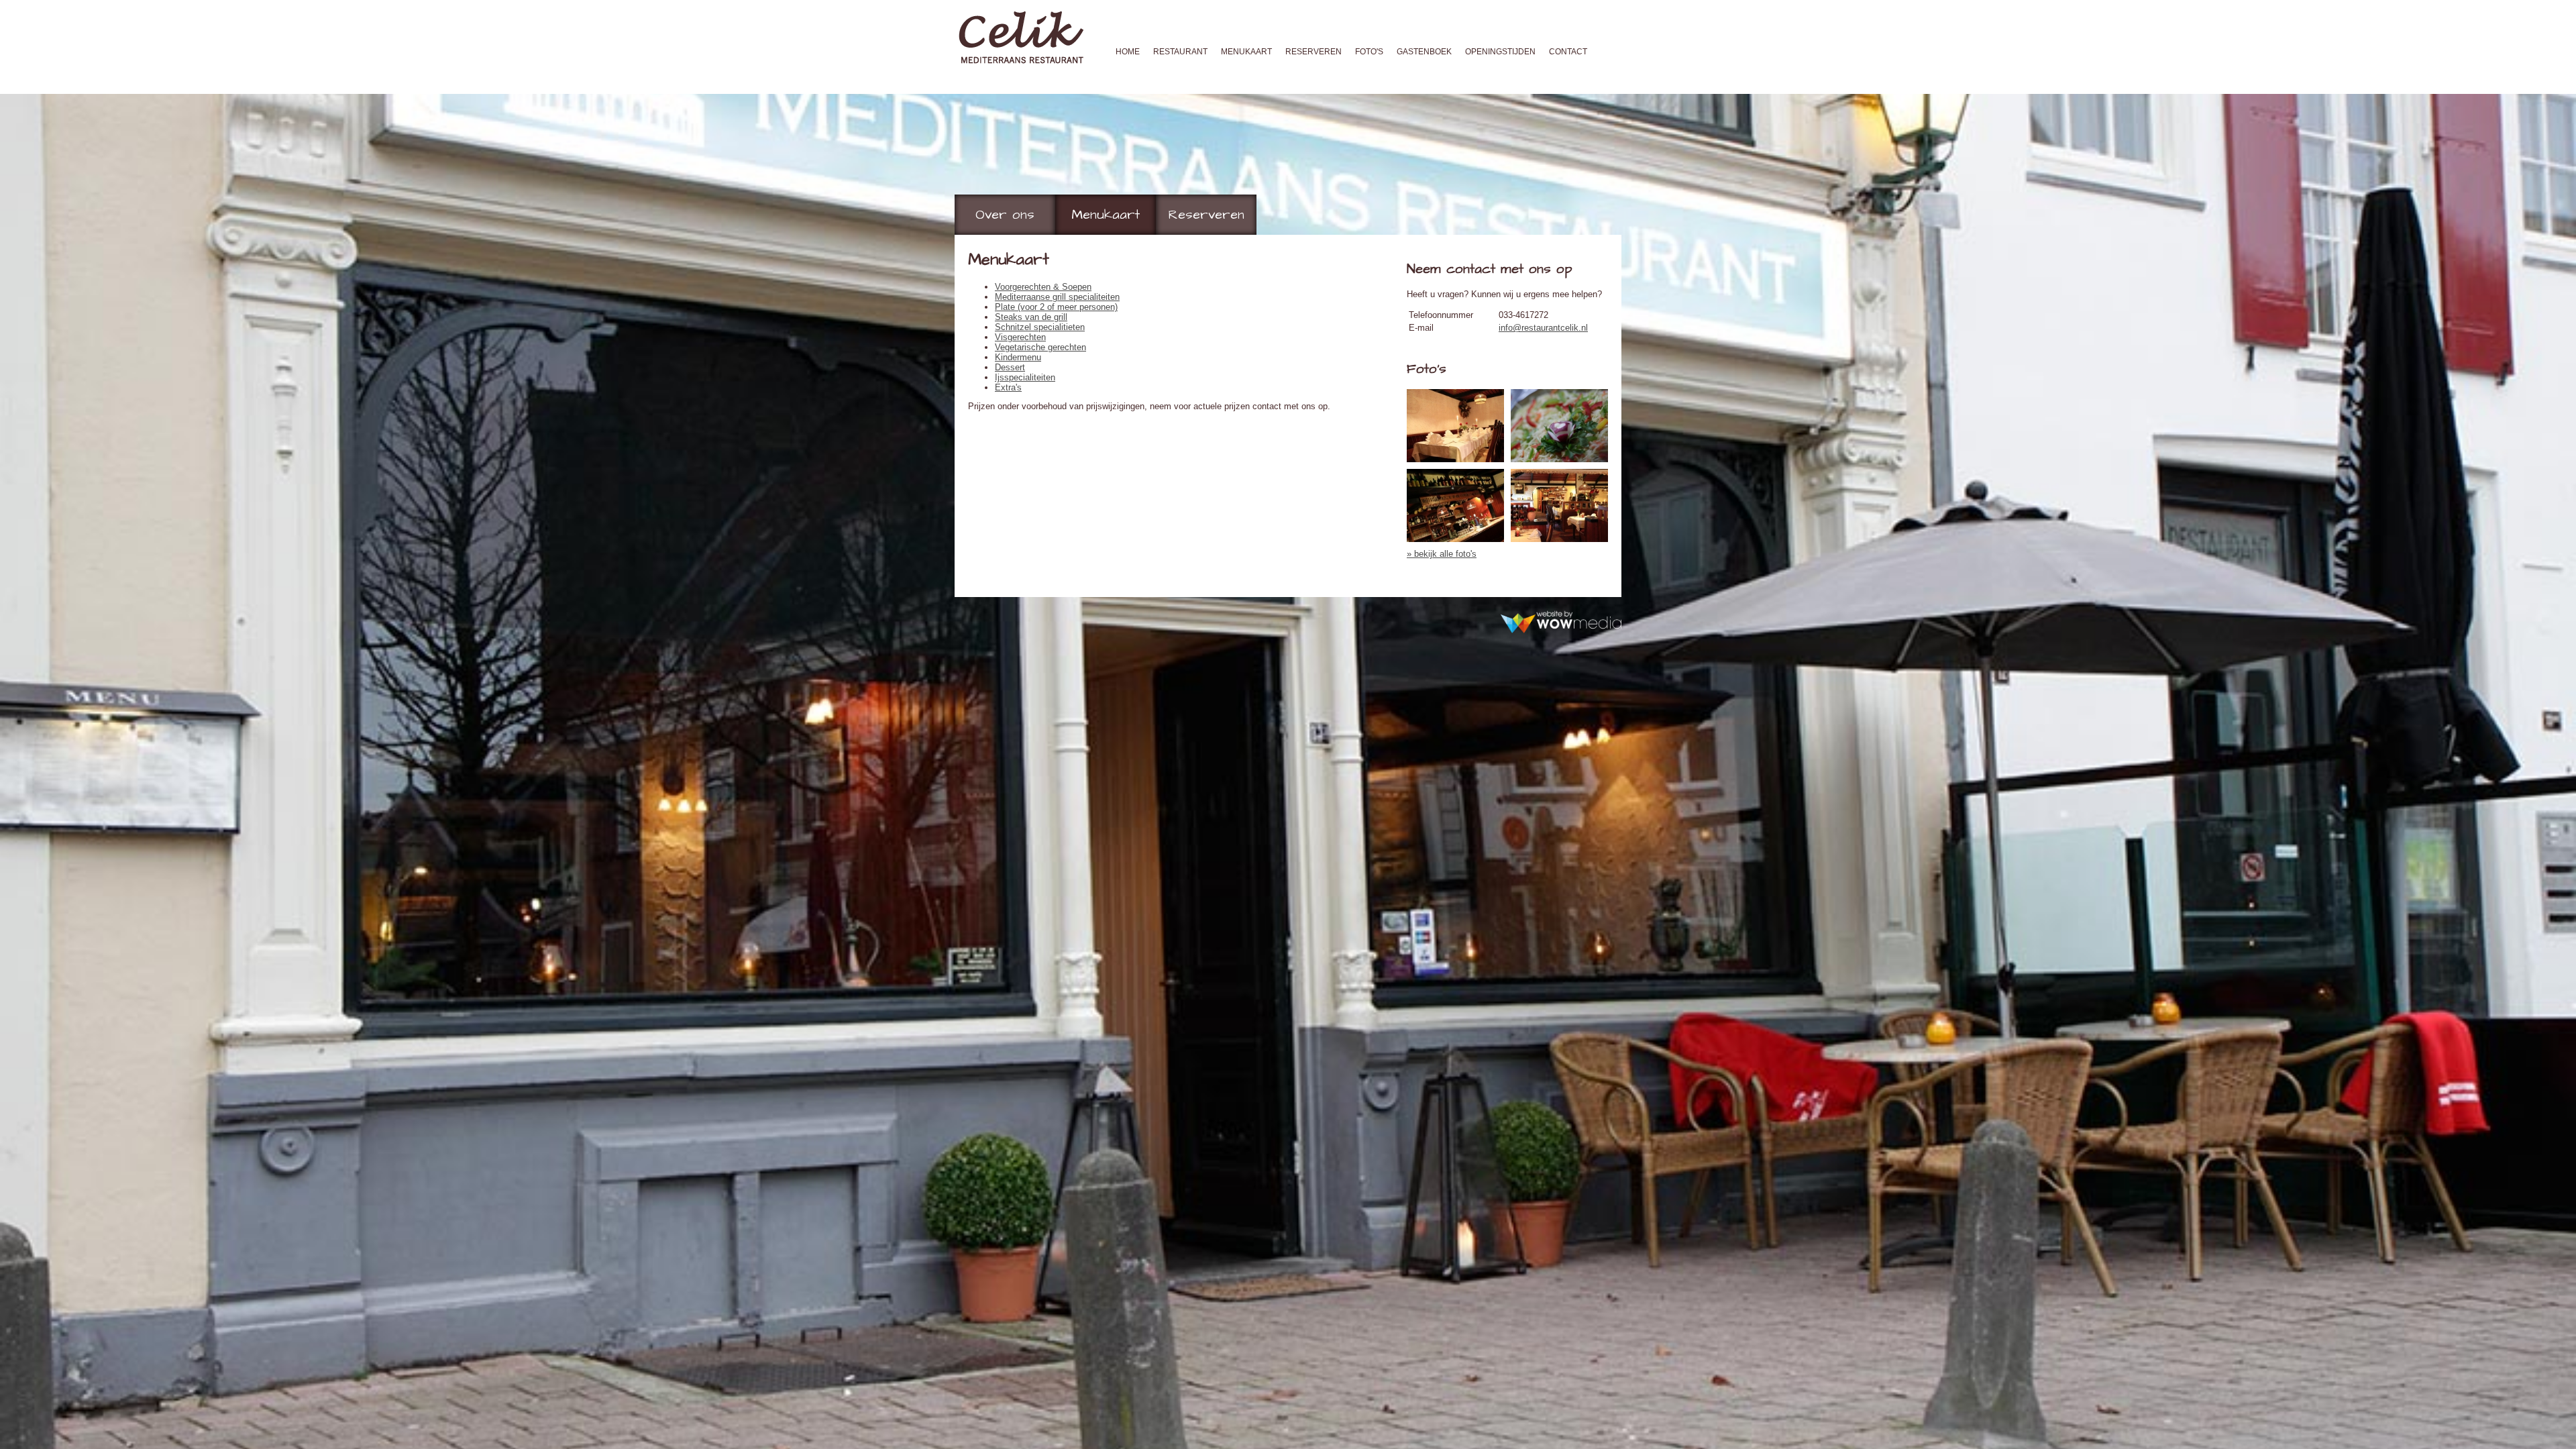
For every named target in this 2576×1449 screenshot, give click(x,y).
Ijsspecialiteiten (1025, 377)
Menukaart (1246, 52)
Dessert (1010, 367)
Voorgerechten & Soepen (1043, 287)
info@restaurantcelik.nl (1543, 328)
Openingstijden (1500, 52)
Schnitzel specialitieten (1040, 327)
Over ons (1005, 215)
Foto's (1369, 52)
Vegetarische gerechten (1040, 347)
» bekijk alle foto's (1442, 554)
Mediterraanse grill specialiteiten (1057, 297)
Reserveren (1313, 52)
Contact (1568, 52)
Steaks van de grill (1031, 317)
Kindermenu (1018, 357)
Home (1128, 52)
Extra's (1008, 387)
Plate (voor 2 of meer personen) (1056, 307)
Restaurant (1180, 52)
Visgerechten (1020, 337)
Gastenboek (1424, 52)
